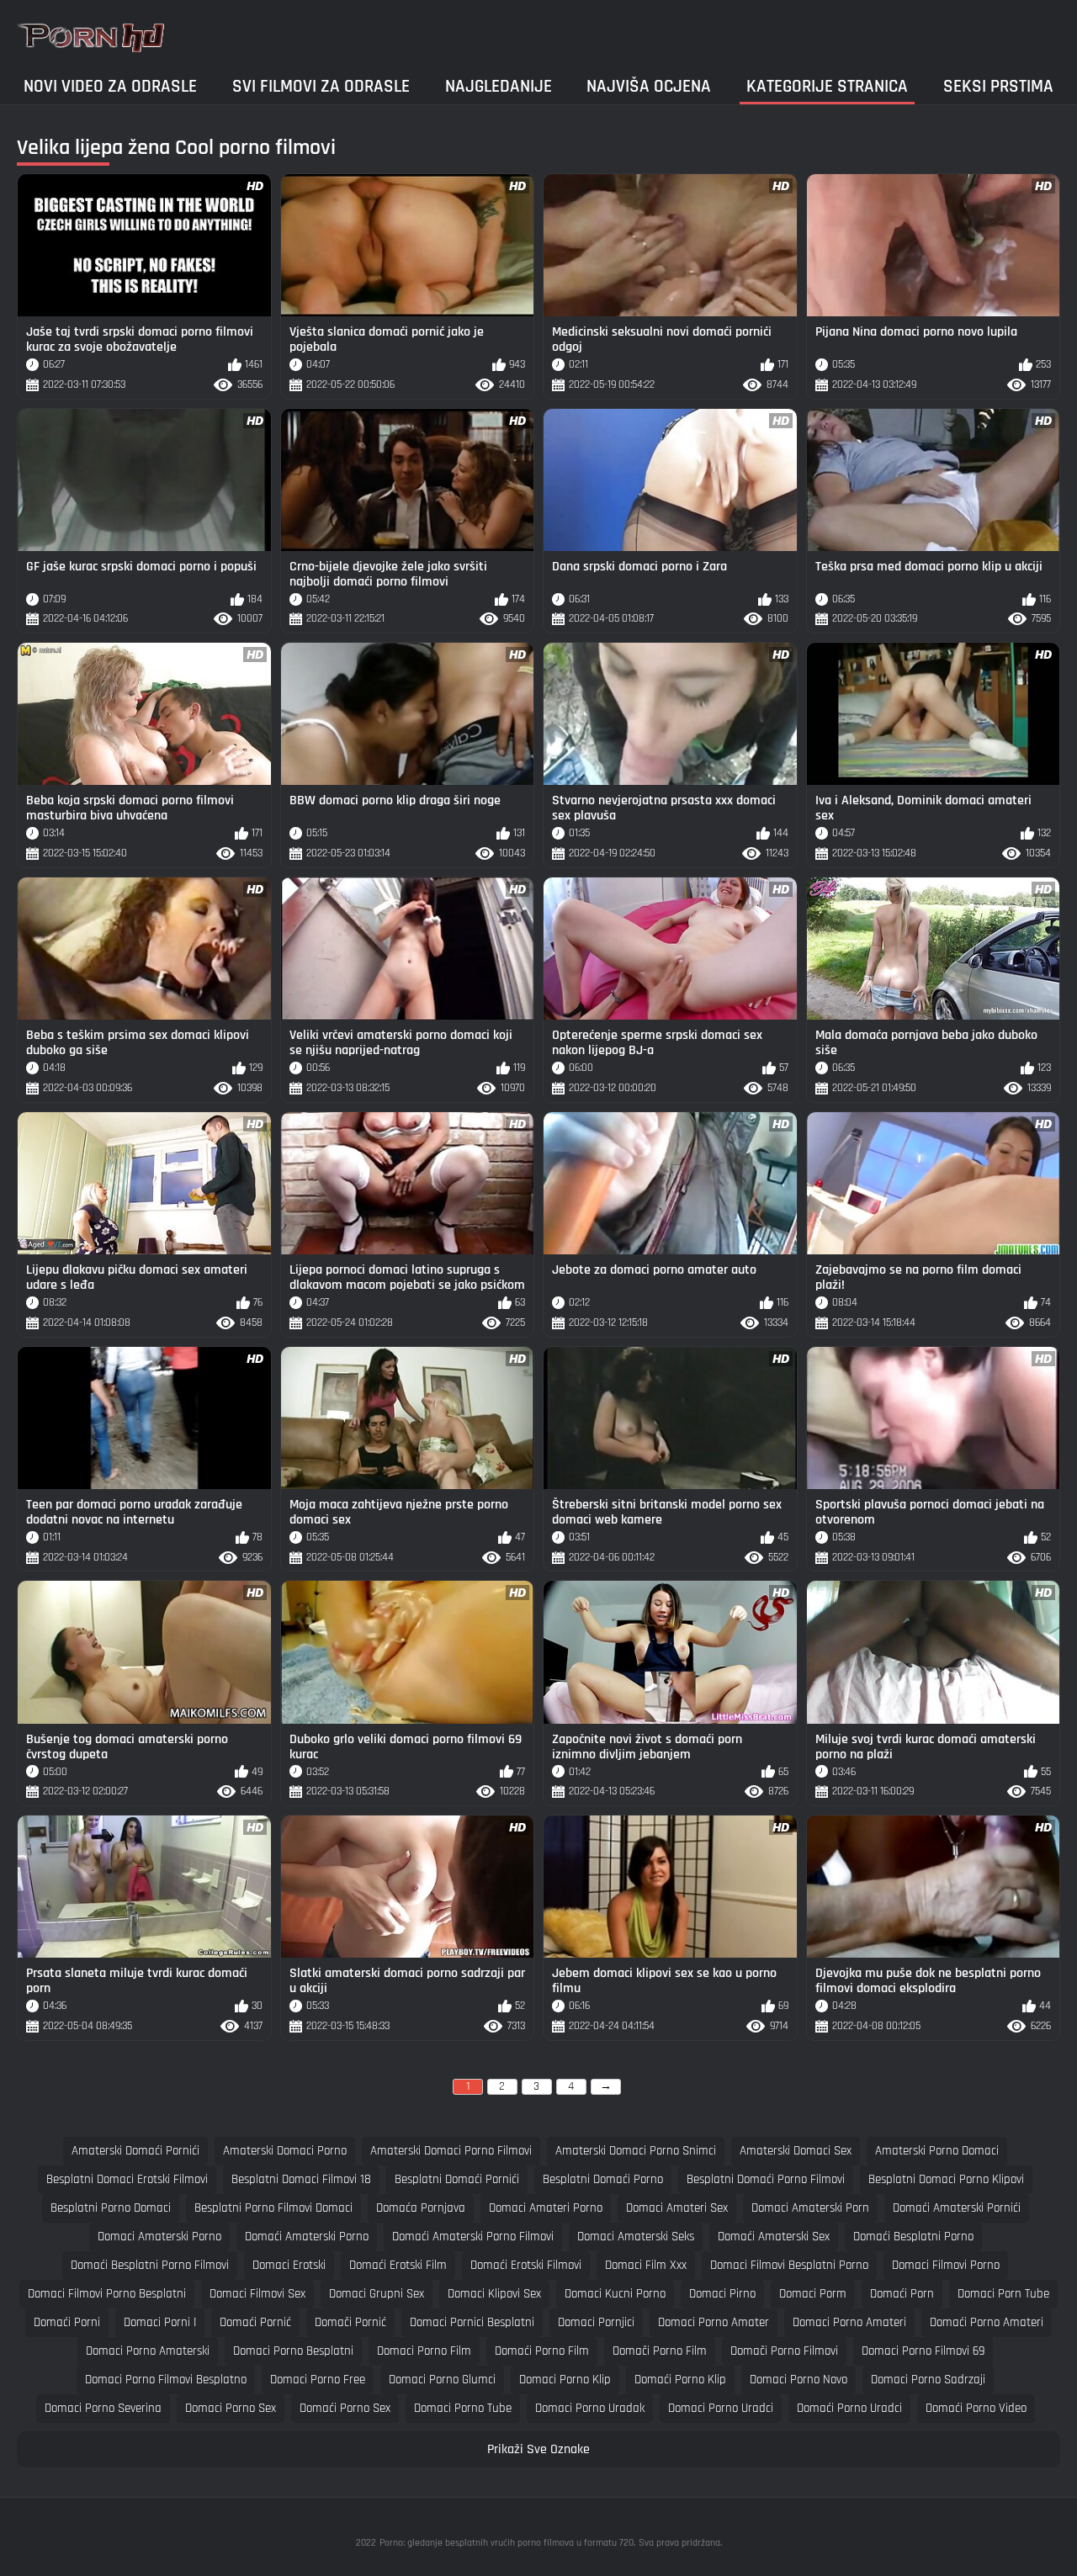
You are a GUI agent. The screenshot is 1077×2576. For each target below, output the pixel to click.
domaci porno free (318, 2380)
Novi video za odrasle (110, 86)
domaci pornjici (596, 2322)
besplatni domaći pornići (457, 2179)
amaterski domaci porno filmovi (451, 2151)
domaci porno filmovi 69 (923, 2351)
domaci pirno (722, 2294)
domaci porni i (160, 2322)
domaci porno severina (103, 2408)
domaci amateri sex (677, 2208)
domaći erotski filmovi (526, 2265)
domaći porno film (542, 2351)
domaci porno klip (565, 2380)
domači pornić (350, 2322)
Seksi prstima (998, 86)
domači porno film (660, 2351)
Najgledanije (499, 86)
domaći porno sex (345, 2408)
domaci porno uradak (590, 2408)
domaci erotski (289, 2265)
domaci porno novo (798, 2380)
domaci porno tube (463, 2408)
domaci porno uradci (721, 2408)
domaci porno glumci (442, 2380)
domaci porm (813, 2294)
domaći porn (902, 2294)
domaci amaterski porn (810, 2208)
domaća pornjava (421, 2208)
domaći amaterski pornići (957, 2208)
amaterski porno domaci (937, 2151)
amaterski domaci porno (285, 2151)
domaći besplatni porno (913, 2237)
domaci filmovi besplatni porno (789, 2265)
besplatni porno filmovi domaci (273, 2208)
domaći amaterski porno (307, 2237)
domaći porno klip (680, 2380)
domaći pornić (255, 2322)
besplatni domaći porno (603, 2179)
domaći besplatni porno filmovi (150, 2265)
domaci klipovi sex (494, 2294)
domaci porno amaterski (148, 2351)
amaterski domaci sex (796, 2151)
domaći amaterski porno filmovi (473, 2237)
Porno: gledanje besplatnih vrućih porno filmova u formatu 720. (507, 2543)
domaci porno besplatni (293, 2351)
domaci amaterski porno (159, 2237)
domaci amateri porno (546, 2208)
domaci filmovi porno (946, 2265)
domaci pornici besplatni (472, 2322)
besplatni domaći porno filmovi (766, 2179)
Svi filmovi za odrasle (321, 86)
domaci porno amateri (849, 2322)
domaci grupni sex (377, 2294)
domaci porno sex (231, 2408)
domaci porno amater (714, 2322)
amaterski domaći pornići (135, 2151)
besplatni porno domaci (111, 2208)
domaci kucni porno (615, 2294)
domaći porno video (976, 2408)
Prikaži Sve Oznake (538, 2449)
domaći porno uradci (849, 2408)
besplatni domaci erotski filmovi (127, 2179)
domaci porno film (424, 2351)
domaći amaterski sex (774, 2237)
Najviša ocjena (649, 86)
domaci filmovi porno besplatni (107, 2294)
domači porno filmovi (784, 2351)
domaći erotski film (398, 2265)
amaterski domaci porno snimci (636, 2151)
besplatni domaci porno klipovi (946, 2179)
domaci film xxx (646, 2265)
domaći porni (67, 2322)
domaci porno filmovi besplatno (166, 2380)
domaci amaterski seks (636, 2237)
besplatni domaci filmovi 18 (301, 2179)
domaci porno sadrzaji (928, 2380)
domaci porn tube (1003, 2294)
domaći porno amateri (987, 2322)
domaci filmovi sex (257, 2294)
